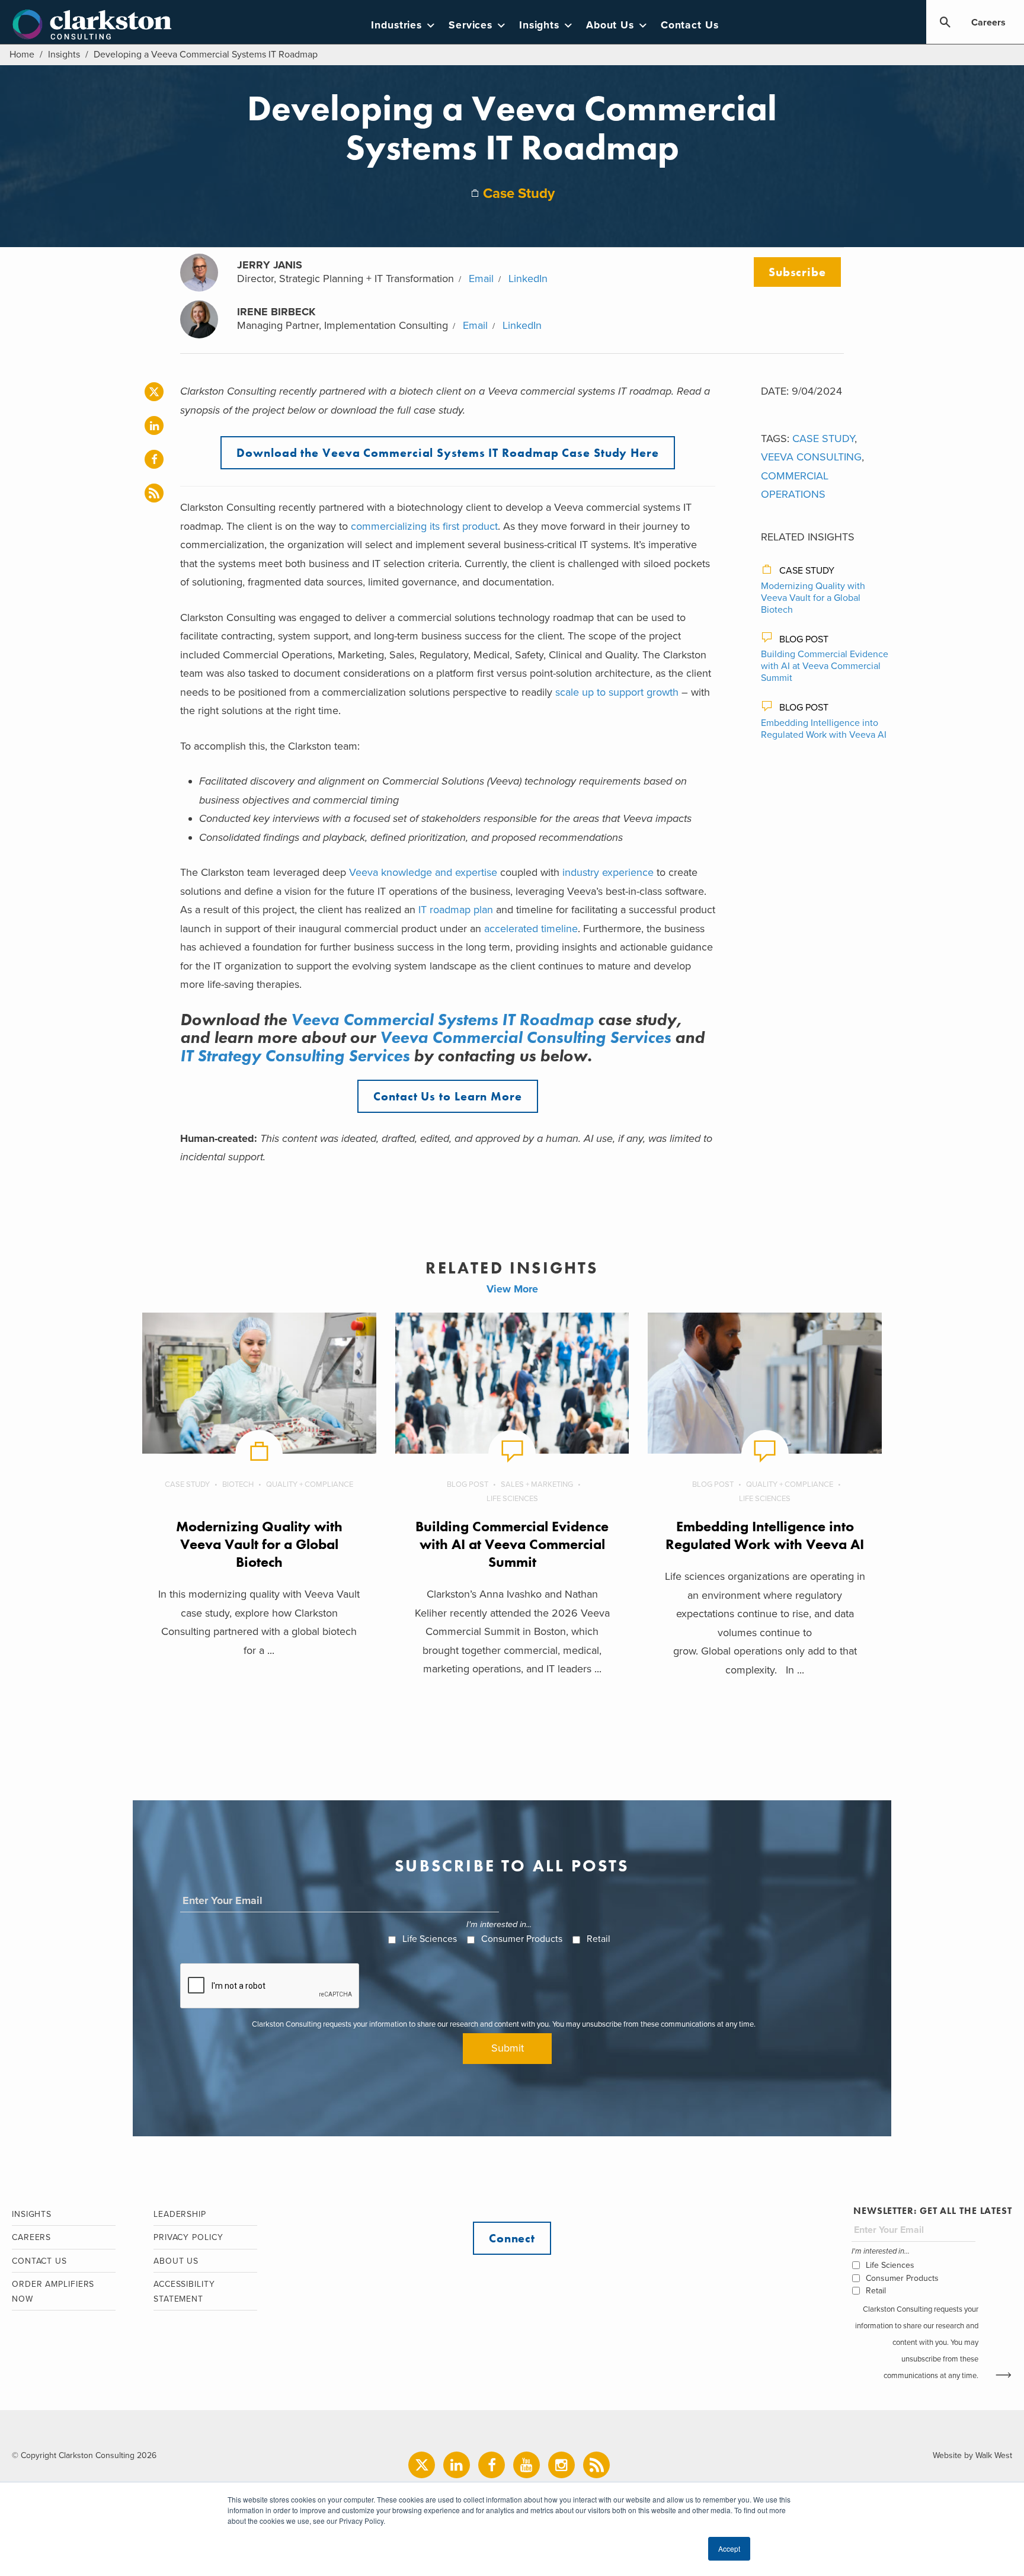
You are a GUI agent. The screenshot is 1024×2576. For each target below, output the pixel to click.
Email (481, 279)
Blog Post (804, 639)
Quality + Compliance (310, 1484)
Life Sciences (512, 1499)
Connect (512, 2238)
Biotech (238, 1484)
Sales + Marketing (537, 1484)
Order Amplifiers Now (53, 2292)
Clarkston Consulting (92, 25)
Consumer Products (522, 1939)
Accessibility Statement (184, 2292)
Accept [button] (729, 2548)
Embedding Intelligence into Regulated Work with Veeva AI (824, 729)
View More (512, 1289)
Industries (396, 25)
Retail (599, 1939)
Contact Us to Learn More (448, 1096)
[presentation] (270, 1986)
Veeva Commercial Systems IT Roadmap (442, 1020)
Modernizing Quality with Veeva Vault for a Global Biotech (813, 598)
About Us (610, 25)
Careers (988, 23)
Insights (539, 25)
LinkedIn (528, 279)
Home (22, 55)
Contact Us (690, 25)
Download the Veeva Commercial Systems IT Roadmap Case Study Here (448, 453)
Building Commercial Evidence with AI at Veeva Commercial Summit (825, 666)
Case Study (519, 193)
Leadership (180, 2214)
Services (471, 25)
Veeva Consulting (811, 457)
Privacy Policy (188, 2237)
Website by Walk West (972, 2455)
